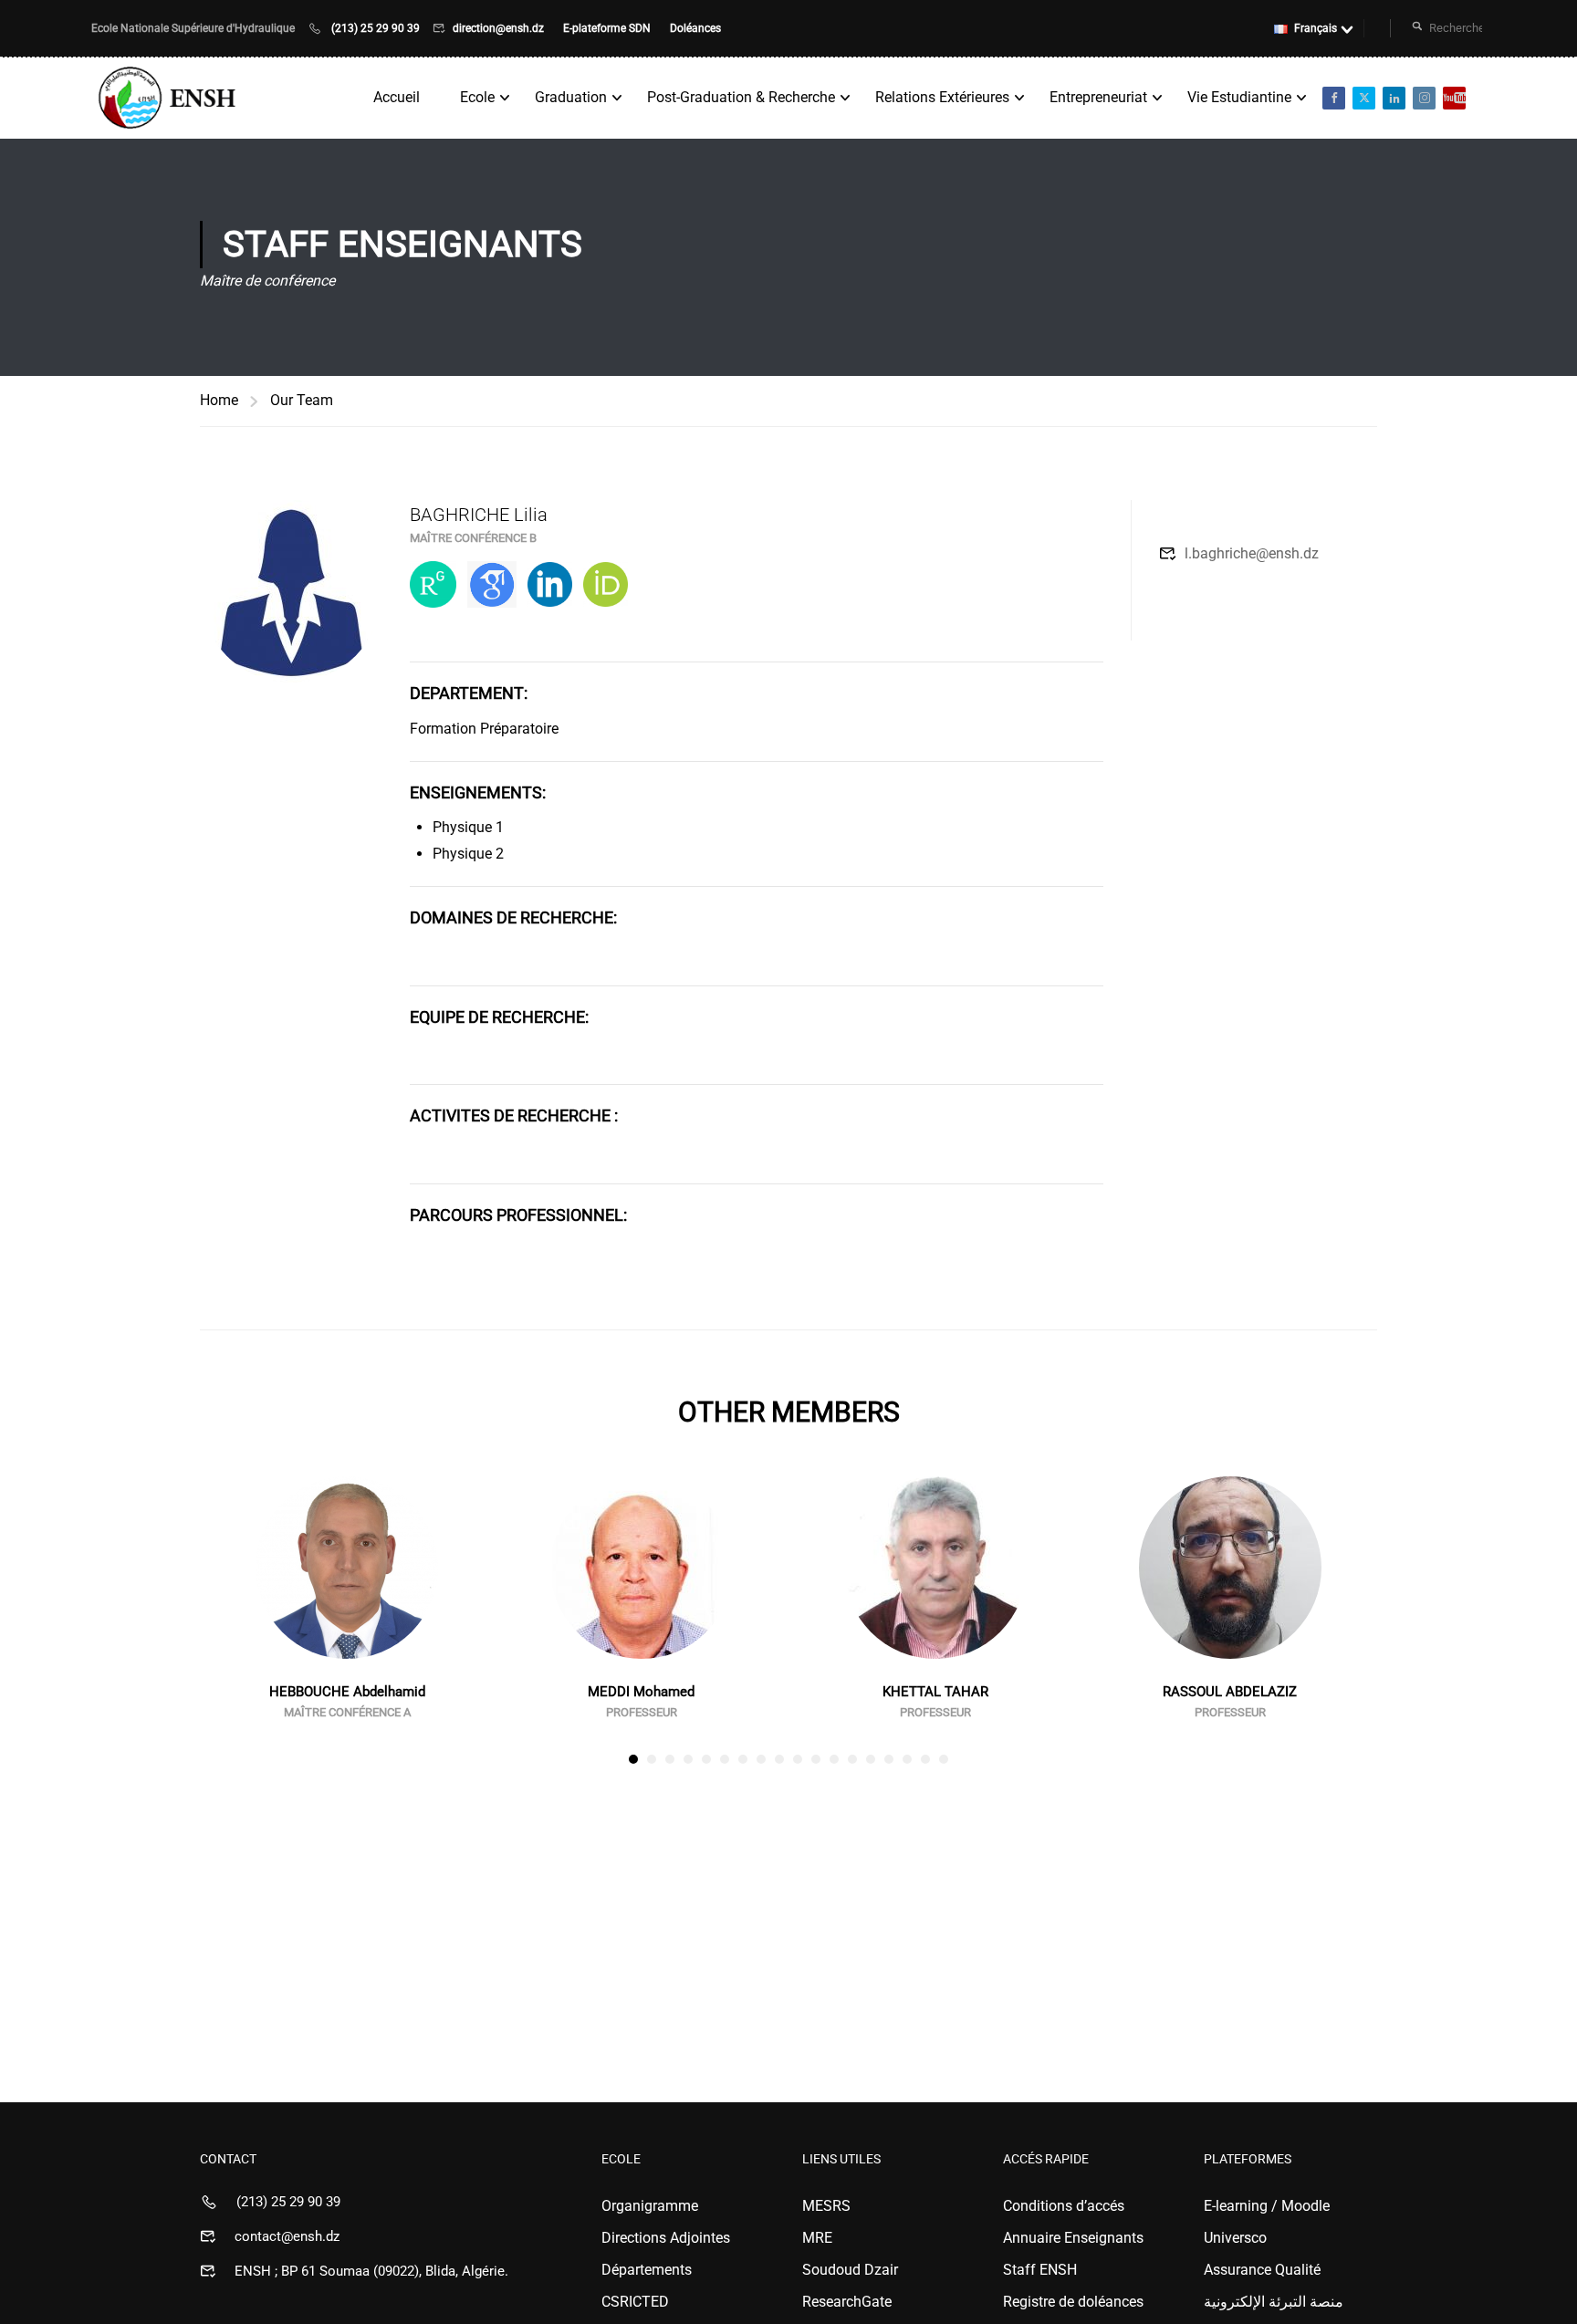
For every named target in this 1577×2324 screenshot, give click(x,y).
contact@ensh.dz (287, 2236)
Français (1316, 28)
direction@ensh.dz (500, 28)
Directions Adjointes (666, 2238)
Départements (647, 2270)
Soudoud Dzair (850, 2270)
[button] (633, 1759)
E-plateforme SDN (608, 28)
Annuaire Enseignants (1073, 2238)
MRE (817, 2238)
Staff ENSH (1040, 2270)
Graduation (571, 97)
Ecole (477, 97)
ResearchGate (847, 2302)
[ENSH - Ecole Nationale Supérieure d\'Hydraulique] (169, 98)
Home (219, 400)
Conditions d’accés (1064, 2206)
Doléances (695, 28)
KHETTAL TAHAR (935, 1692)
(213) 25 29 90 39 (376, 28)
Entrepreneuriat (1098, 97)
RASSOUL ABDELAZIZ (1230, 1692)
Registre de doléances (1073, 2302)
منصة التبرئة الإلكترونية (1274, 2302)
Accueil (397, 97)
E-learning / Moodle (1267, 2206)
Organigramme (650, 2206)
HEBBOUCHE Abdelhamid (347, 1692)
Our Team (302, 400)
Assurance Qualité (1262, 2270)
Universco (1235, 2238)
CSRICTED (635, 2302)
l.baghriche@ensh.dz (1252, 553)
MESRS (826, 2206)
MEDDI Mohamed (641, 1692)
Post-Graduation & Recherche (741, 97)
